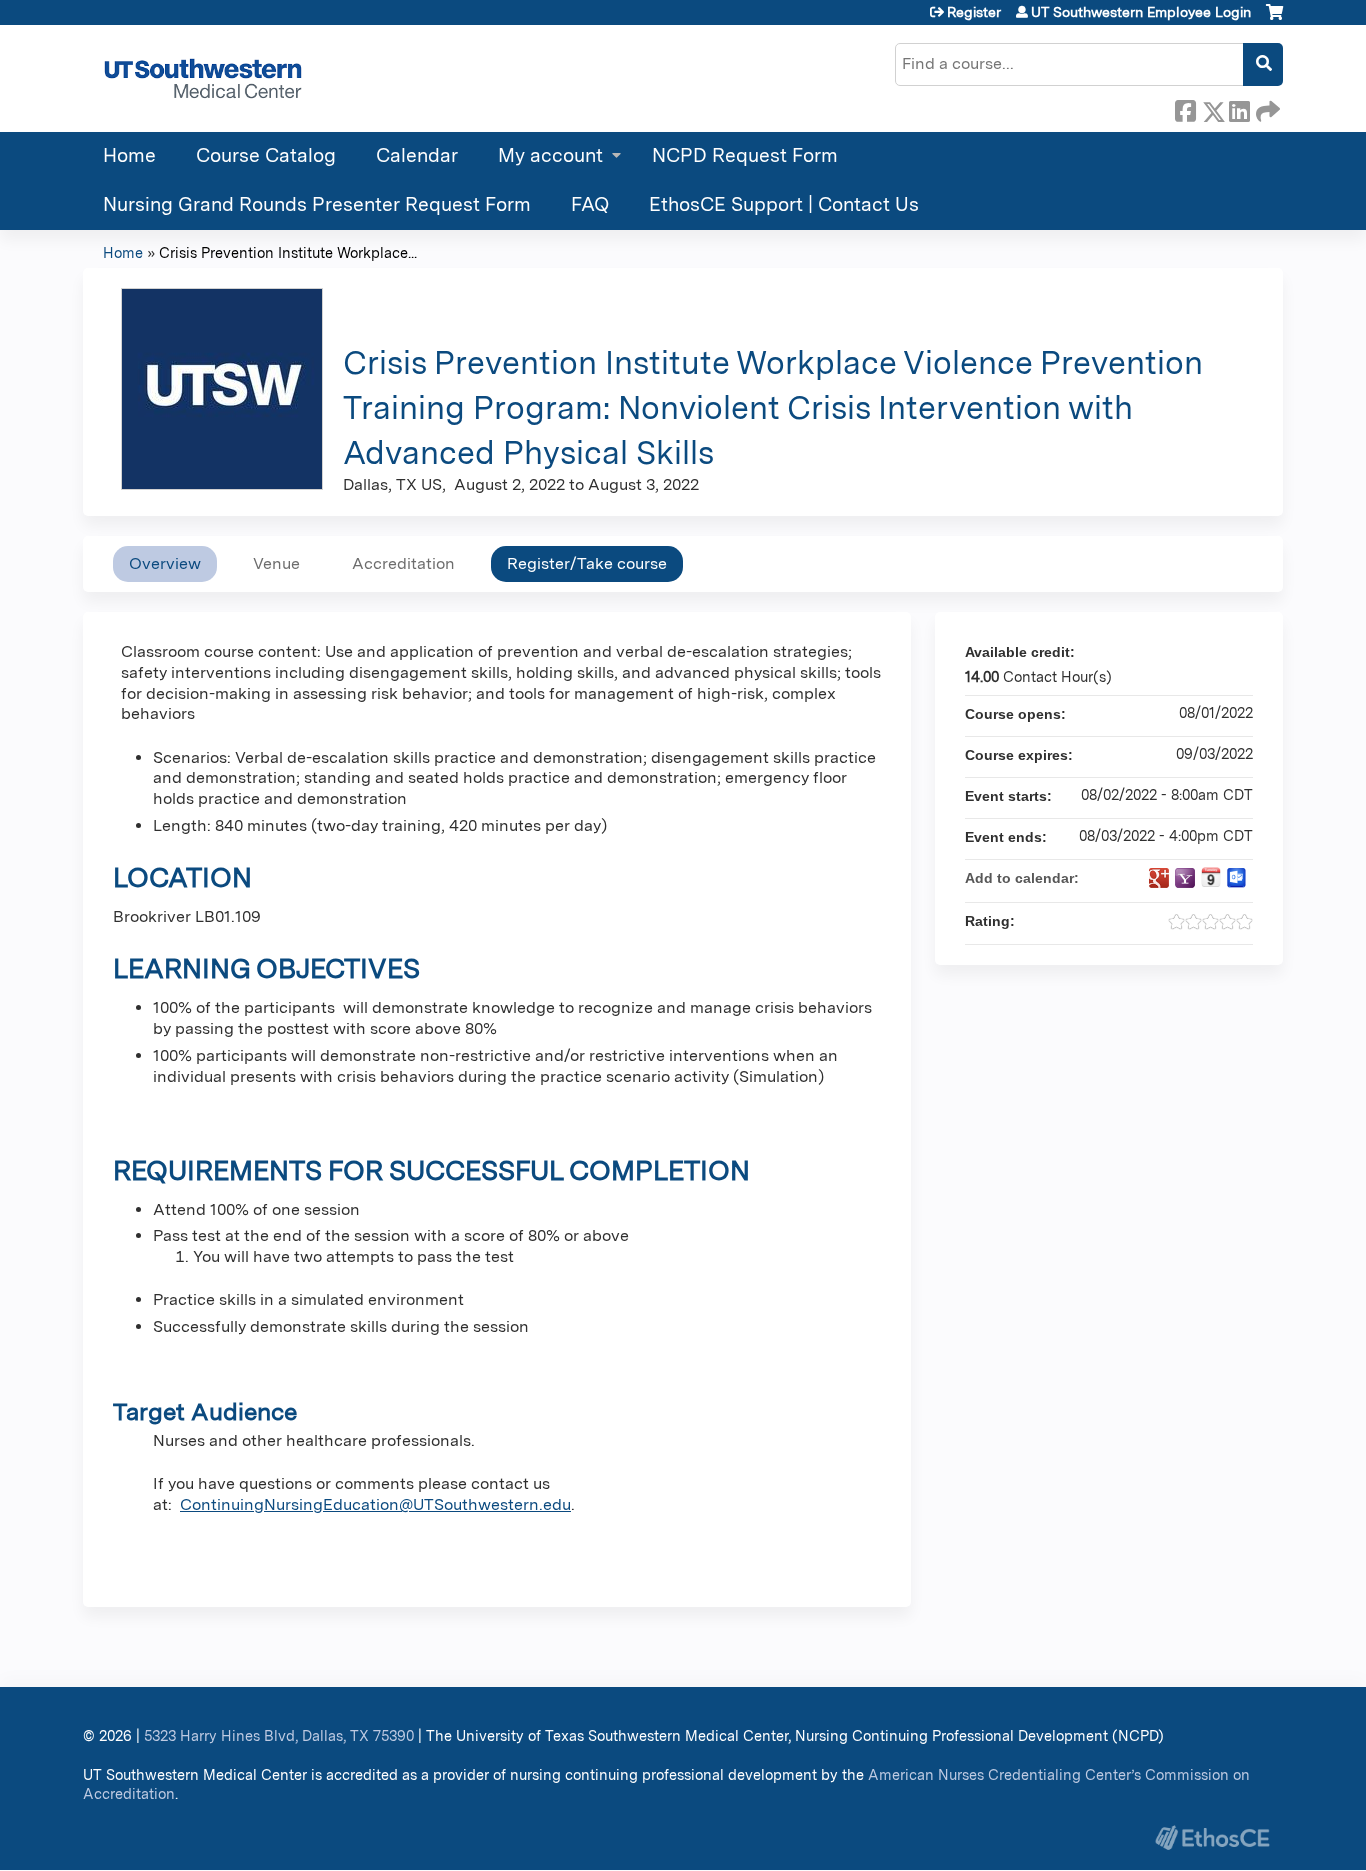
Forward (1266, 108)
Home (129, 155)
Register (974, 12)
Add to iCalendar (1211, 877)
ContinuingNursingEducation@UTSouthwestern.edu (375, 1504)
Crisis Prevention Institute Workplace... (288, 252)
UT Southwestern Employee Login (1141, 12)
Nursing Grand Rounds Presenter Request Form (317, 204)
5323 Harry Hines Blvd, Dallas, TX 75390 (279, 1735)
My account (550, 155)
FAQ (590, 204)
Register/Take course (587, 563)
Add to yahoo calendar (1185, 878)
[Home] (203, 78)
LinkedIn (1239, 108)
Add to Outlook (1237, 878)
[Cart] (1274, 19)
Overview (165, 563)
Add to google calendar (1159, 878)
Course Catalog (266, 155)
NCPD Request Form (745, 155)
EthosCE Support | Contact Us (784, 204)
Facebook (1185, 108)
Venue (276, 563)
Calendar (417, 155)
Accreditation (403, 563)
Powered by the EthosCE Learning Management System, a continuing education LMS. (1212, 1837)
